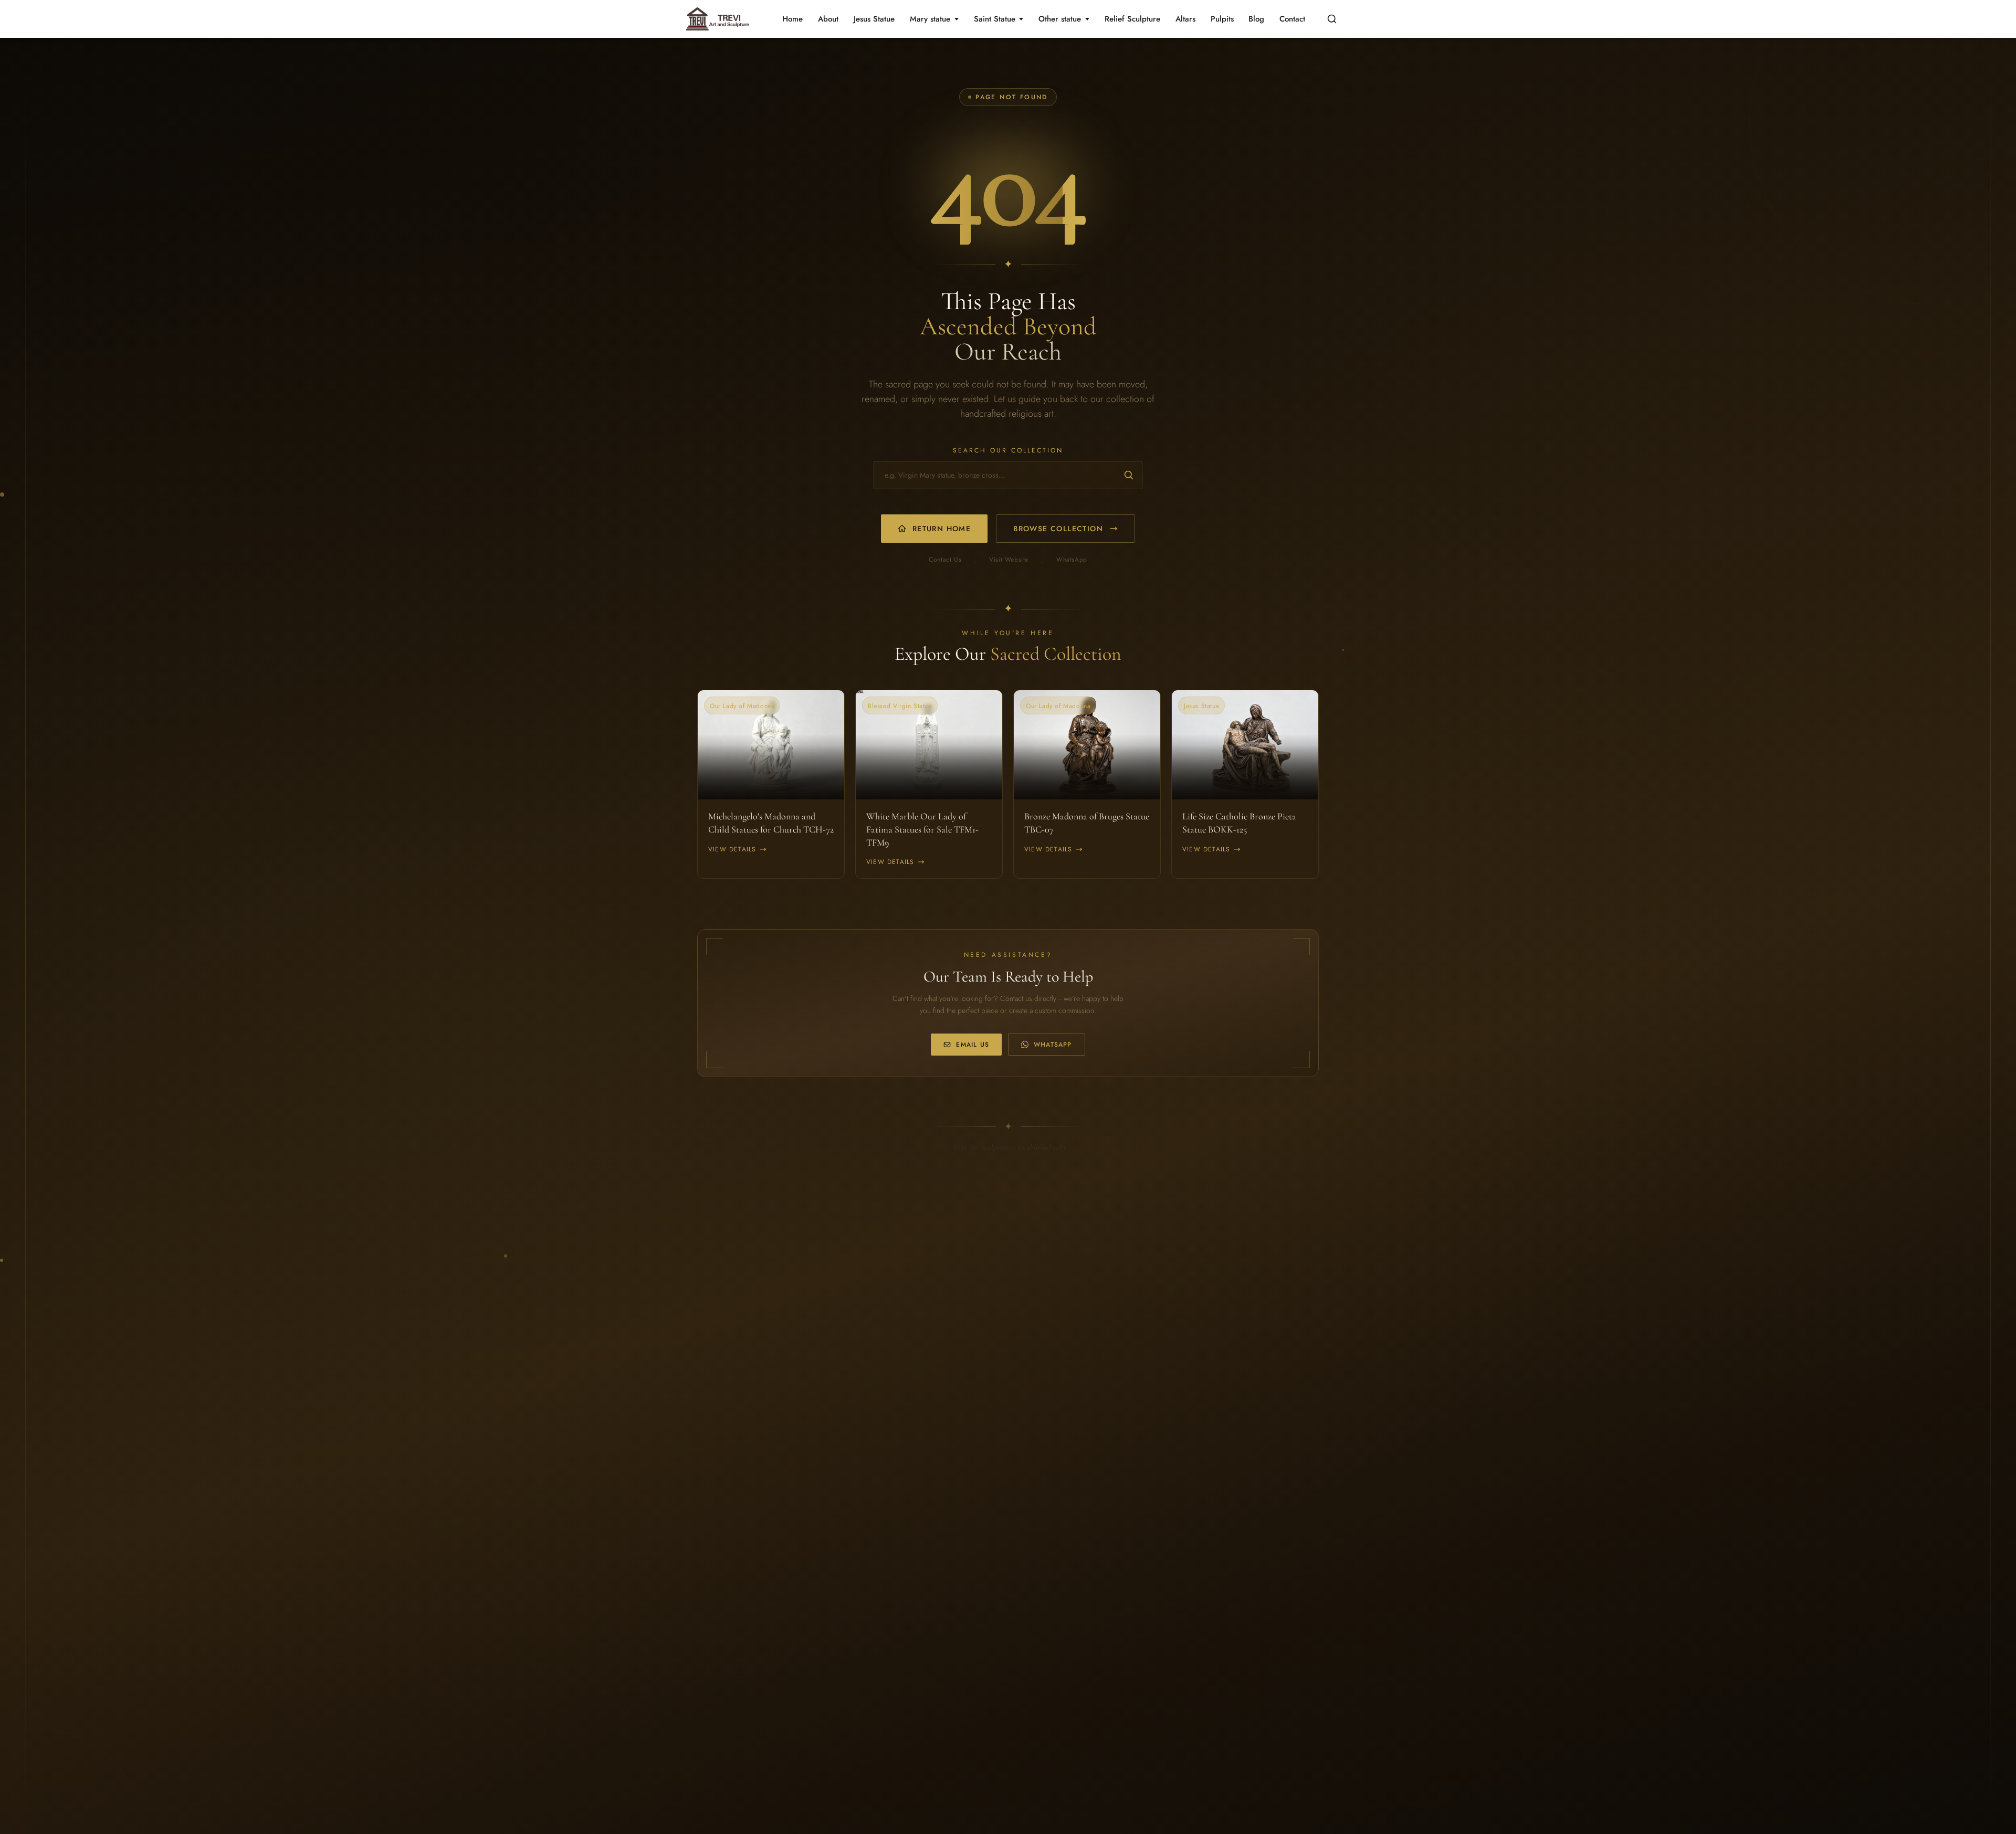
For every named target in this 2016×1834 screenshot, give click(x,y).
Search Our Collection (1008, 450)
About (828, 19)
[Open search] (1332, 19)
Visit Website (1009, 560)
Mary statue (930, 19)
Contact (1292, 19)
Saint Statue (995, 19)
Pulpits (1222, 19)
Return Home (942, 529)
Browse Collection (1058, 529)
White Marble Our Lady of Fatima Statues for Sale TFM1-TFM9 (922, 829)
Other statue (1060, 19)
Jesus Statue (874, 19)
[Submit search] (1129, 475)
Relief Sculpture (1132, 19)
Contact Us (945, 560)
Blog (1256, 19)
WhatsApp (1072, 560)
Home (792, 19)
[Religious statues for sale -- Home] (716, 19)
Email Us (973, 1045)
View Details (732, 849)
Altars (1185, 19)
